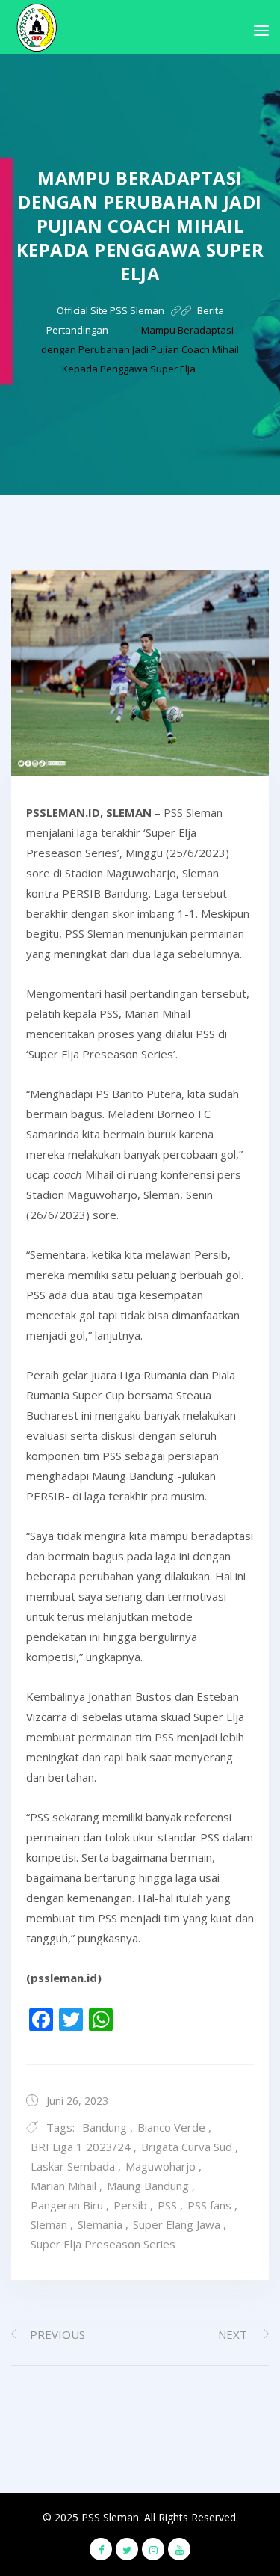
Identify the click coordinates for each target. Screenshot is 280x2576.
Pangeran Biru (67, 2205)
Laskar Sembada (73, 2166)
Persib (130, 2205)
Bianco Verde (171, 2127)
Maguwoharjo (161, 2166)
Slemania (100, 2224)
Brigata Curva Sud (187, 2147)
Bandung (105, 2127)
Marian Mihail (63, 2186)
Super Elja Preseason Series (103, 2244)
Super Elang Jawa (177, 2224)
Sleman (49, 2224)
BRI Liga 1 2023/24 (81, 2147)
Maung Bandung (148, 2186)
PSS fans (209, 2205)
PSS (167, 2205)
